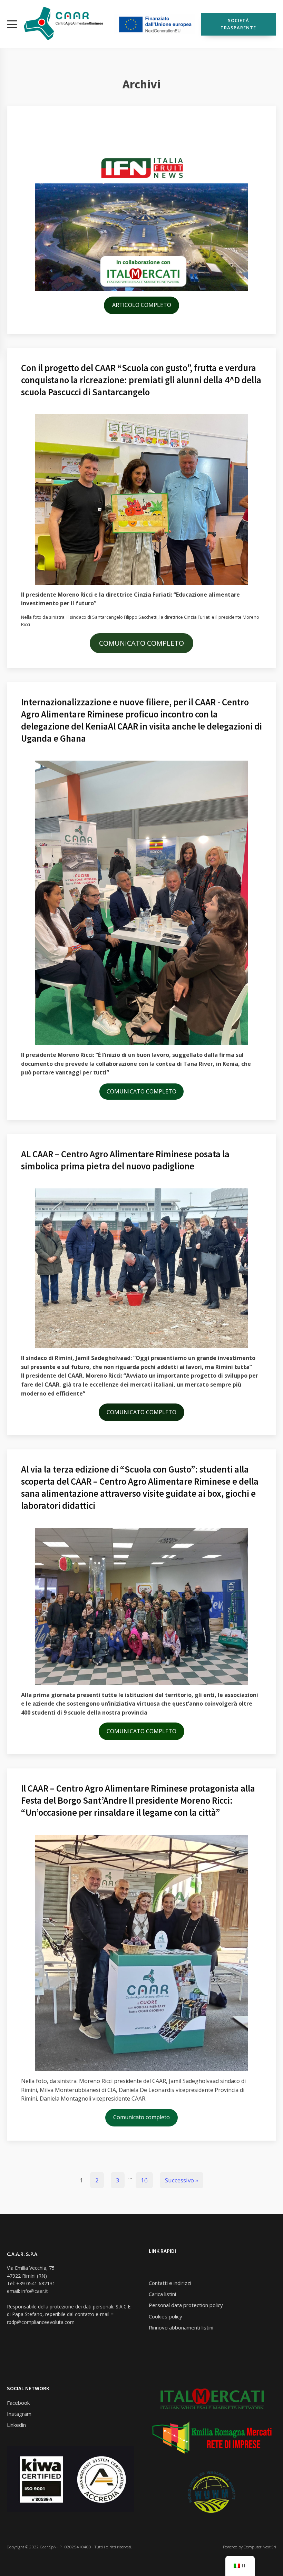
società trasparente (238, 24)
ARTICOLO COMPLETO (142, 305)
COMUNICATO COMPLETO (141, 643)
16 (144, 2180)
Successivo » (182, 2180)
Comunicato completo (141, 2117)
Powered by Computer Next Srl (249, 2547)
